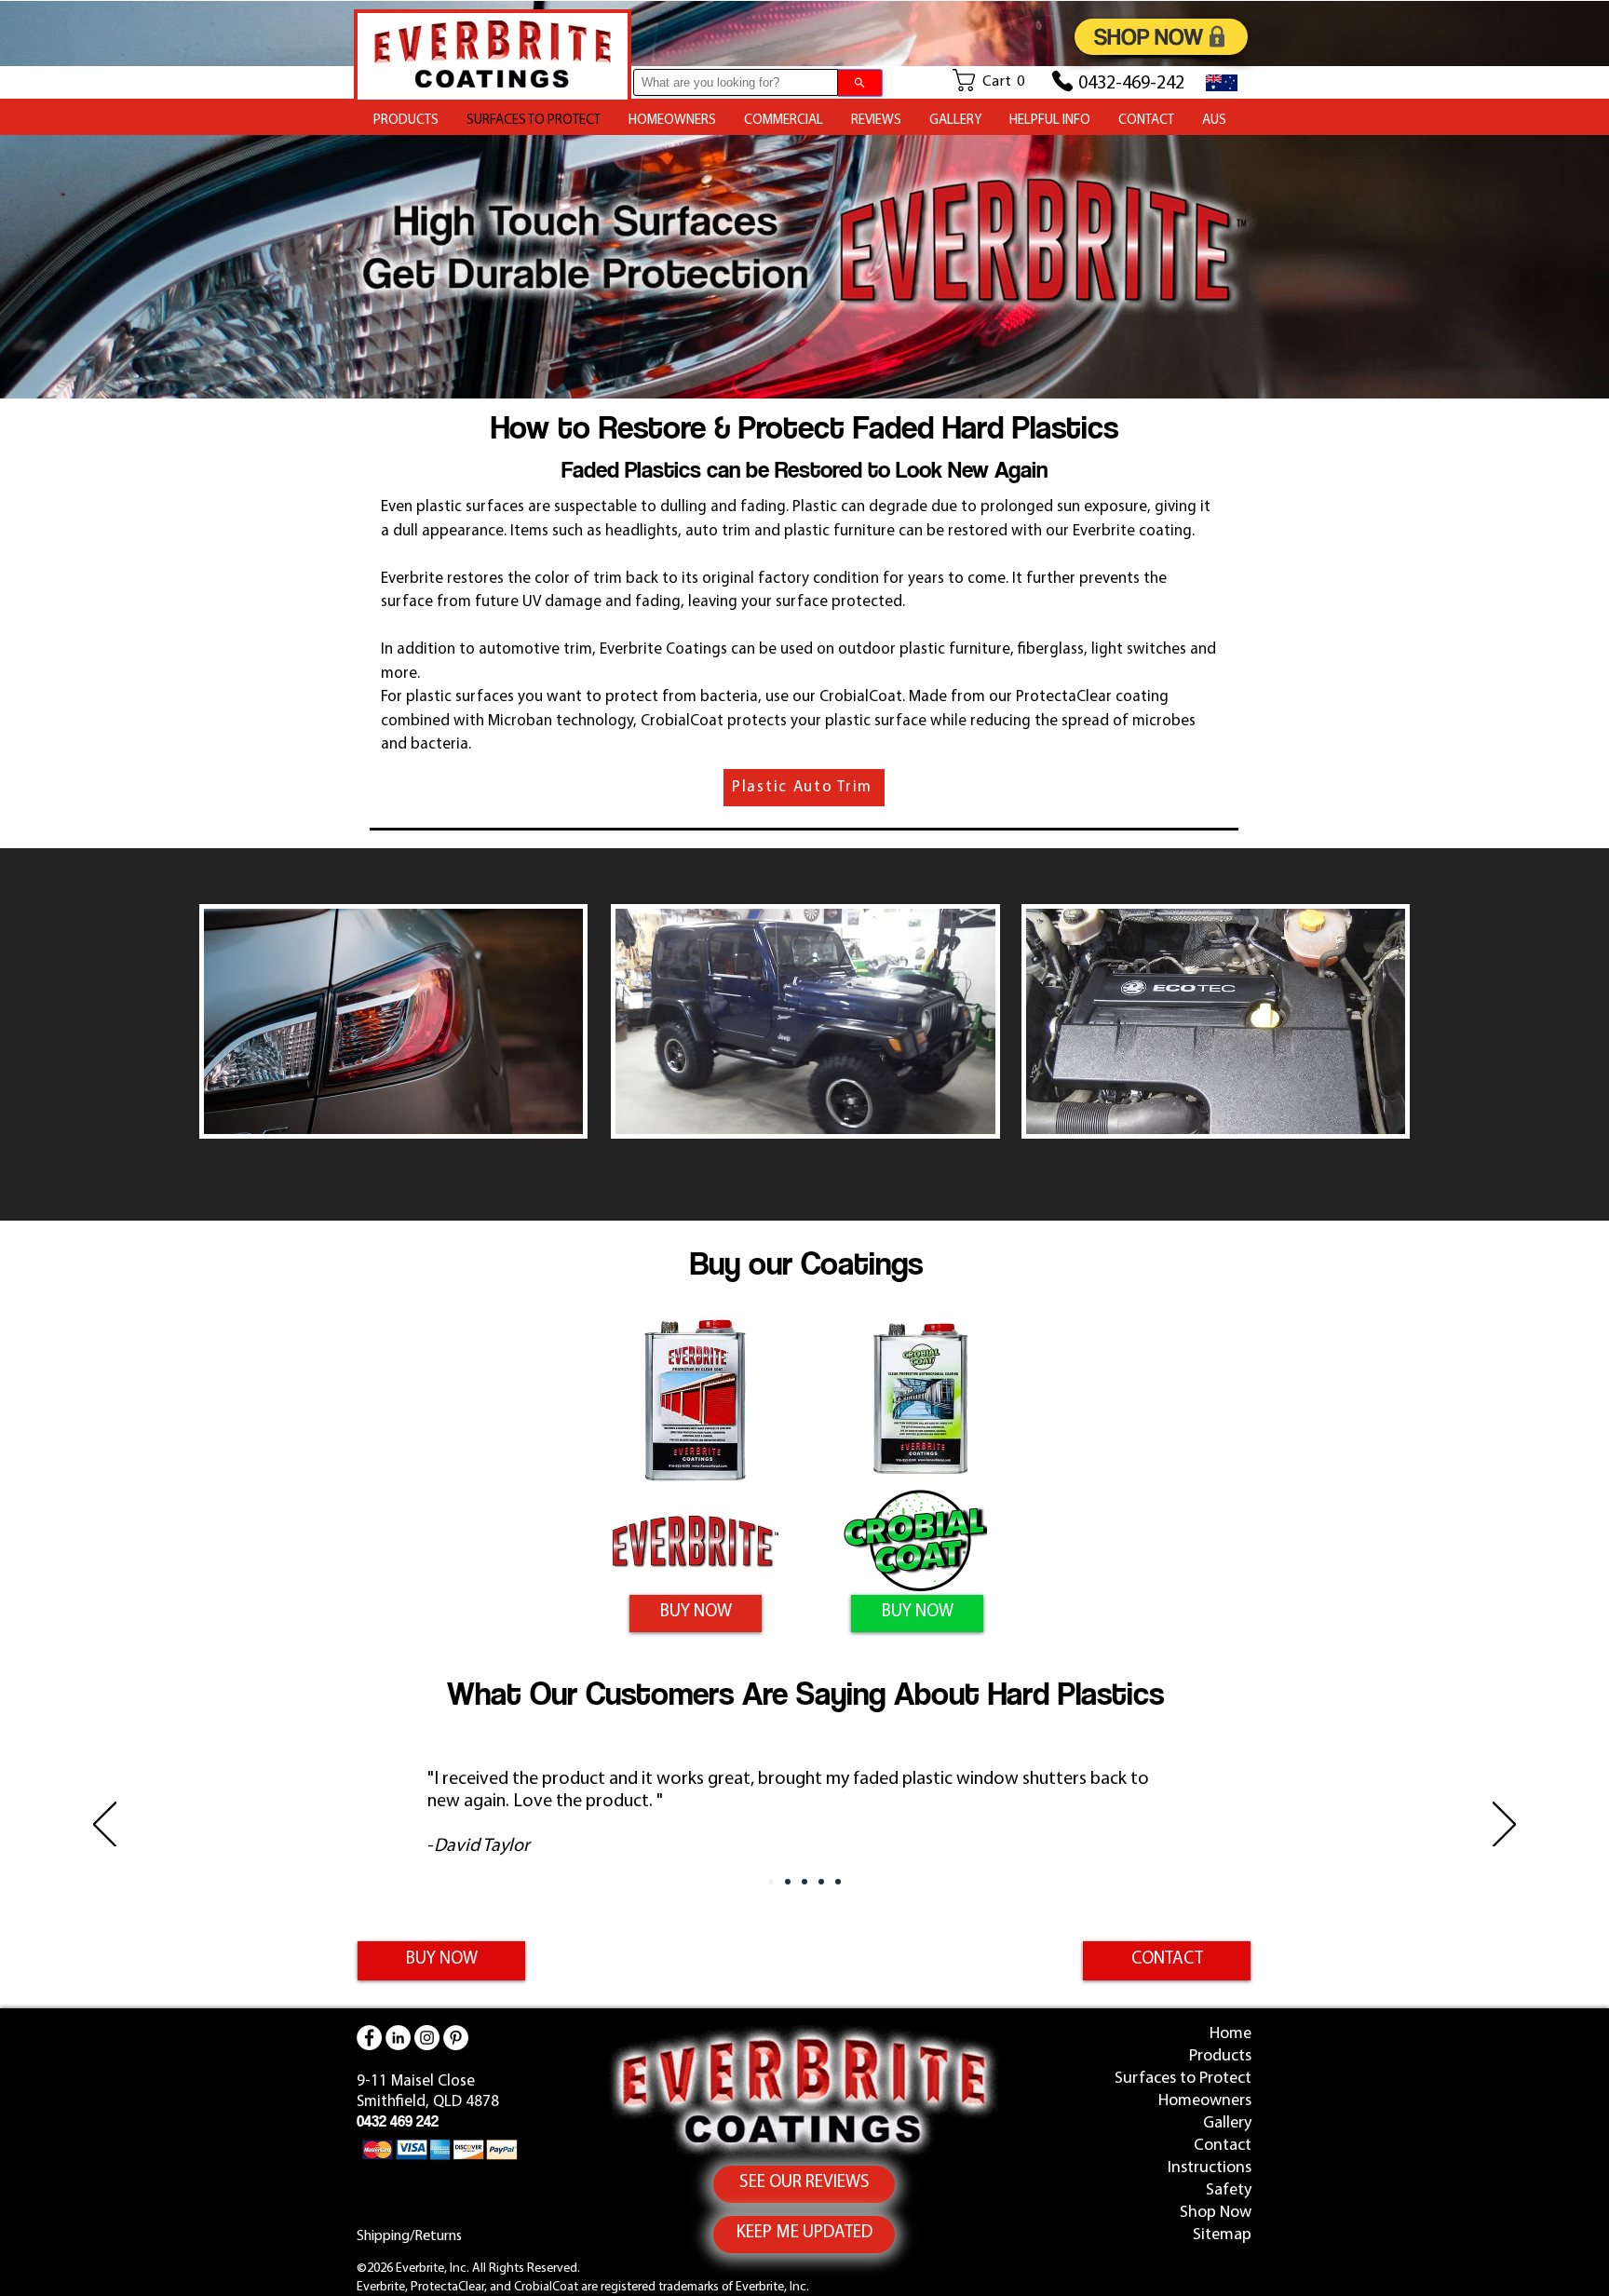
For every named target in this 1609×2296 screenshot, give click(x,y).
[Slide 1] (771, 1882)
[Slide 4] (821, 1882)
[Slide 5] (838, 1882)
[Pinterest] (456, 2038)
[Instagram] (427, 2038)
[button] (996, 80)
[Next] (1504, 1826)
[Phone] (1062, 81)
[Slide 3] (804, 1882)
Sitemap (1222, 2235)
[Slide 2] (788, 1882)
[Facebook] (369, 2038)
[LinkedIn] (398, 2038)
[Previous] (105, 1826)
